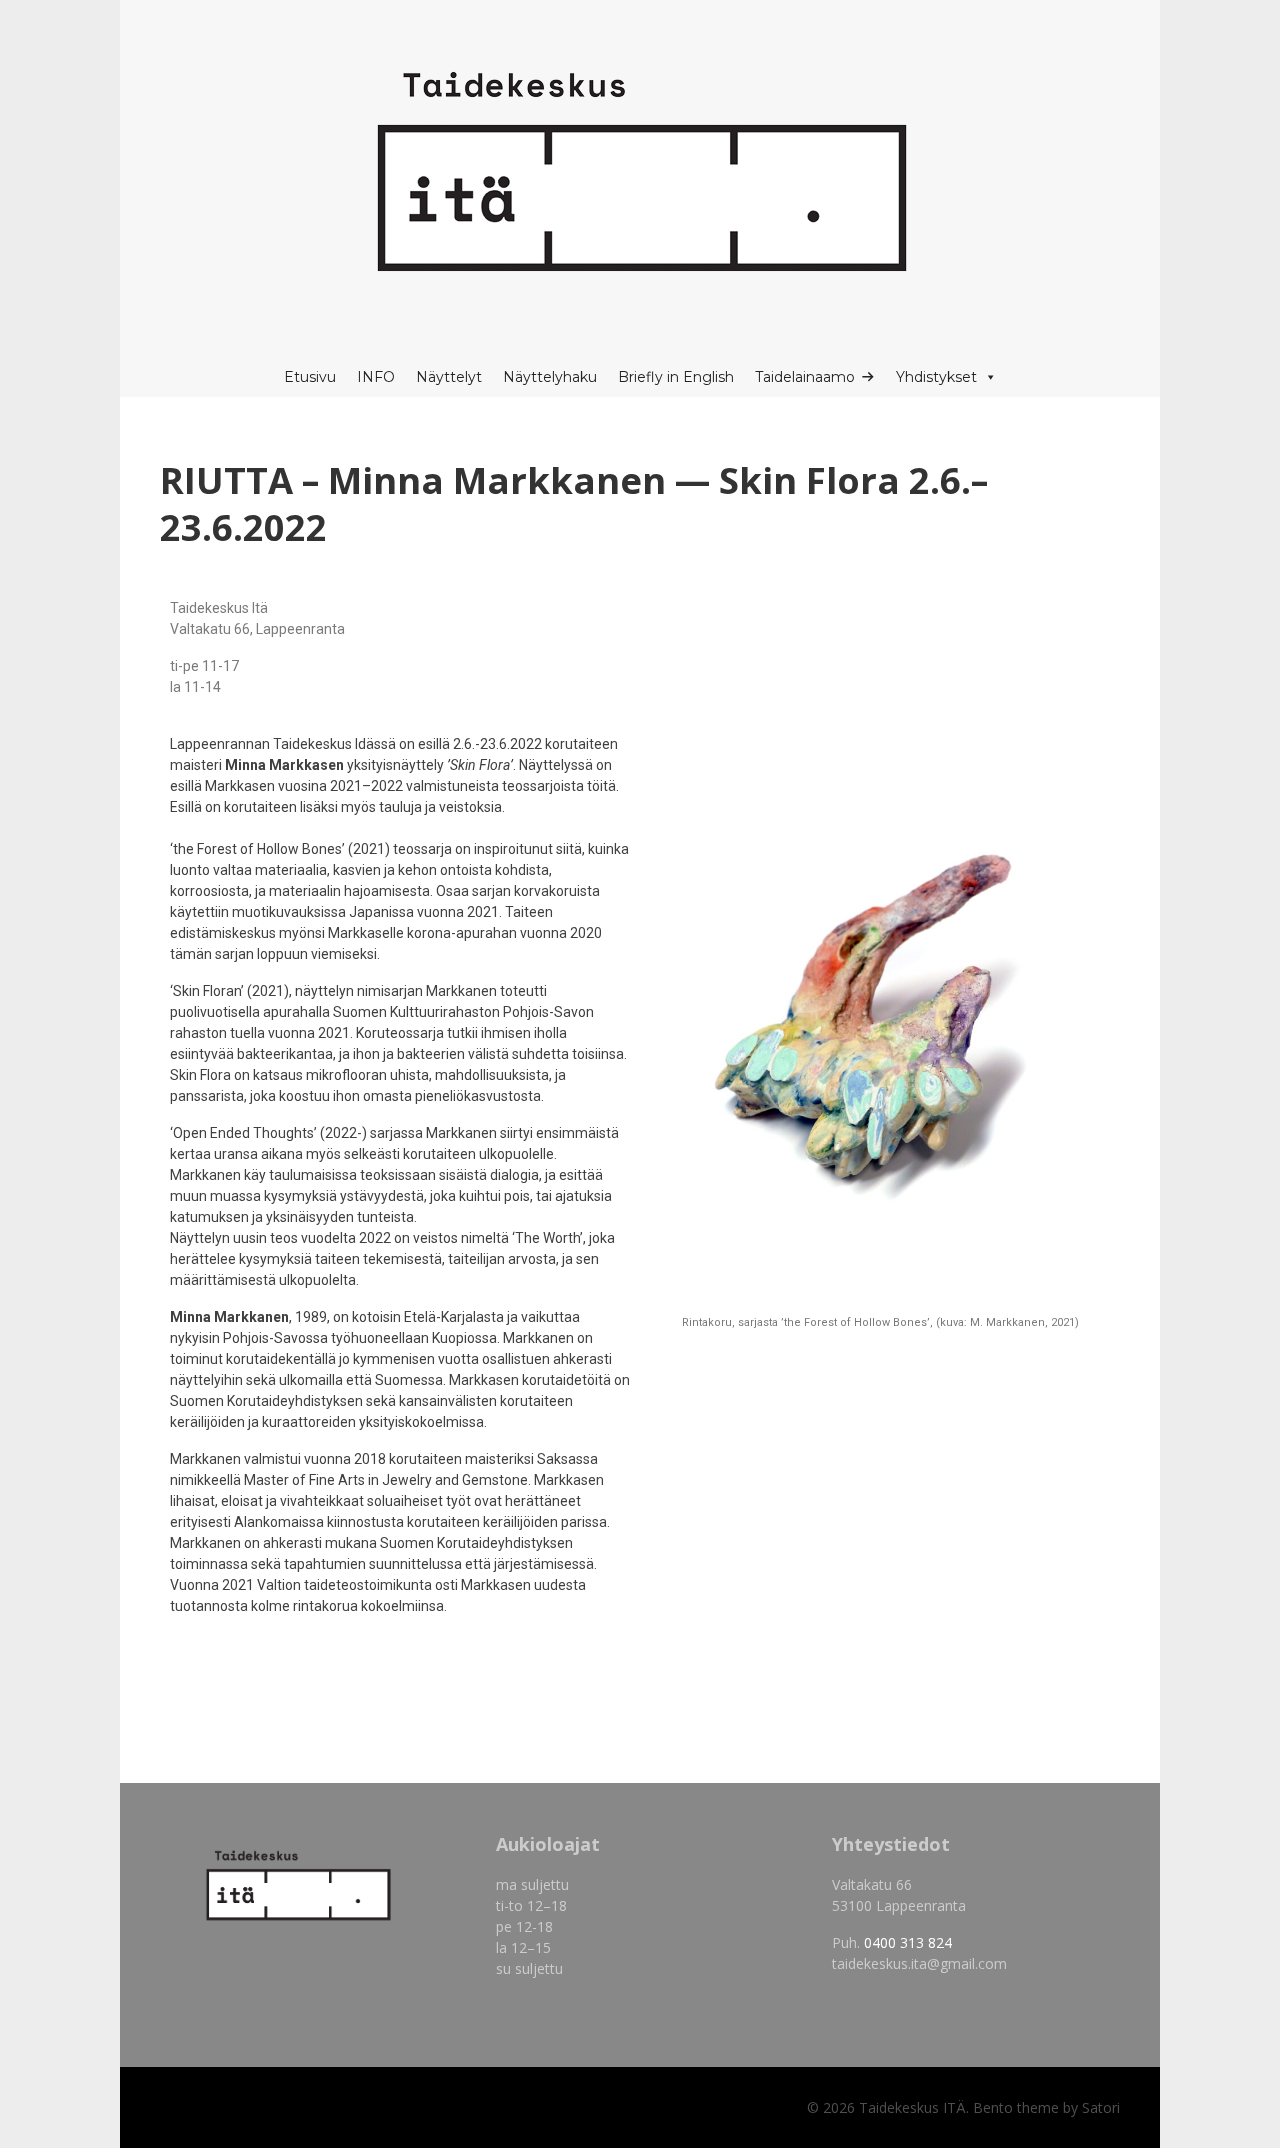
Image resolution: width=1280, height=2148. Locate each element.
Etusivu (310, 377)
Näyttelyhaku (550, 377)
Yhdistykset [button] (936, 377)
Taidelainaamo (805, 377)
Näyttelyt (449, 377)
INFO (376, 377)
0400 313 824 (908, 1942)
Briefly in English (676, 377)
